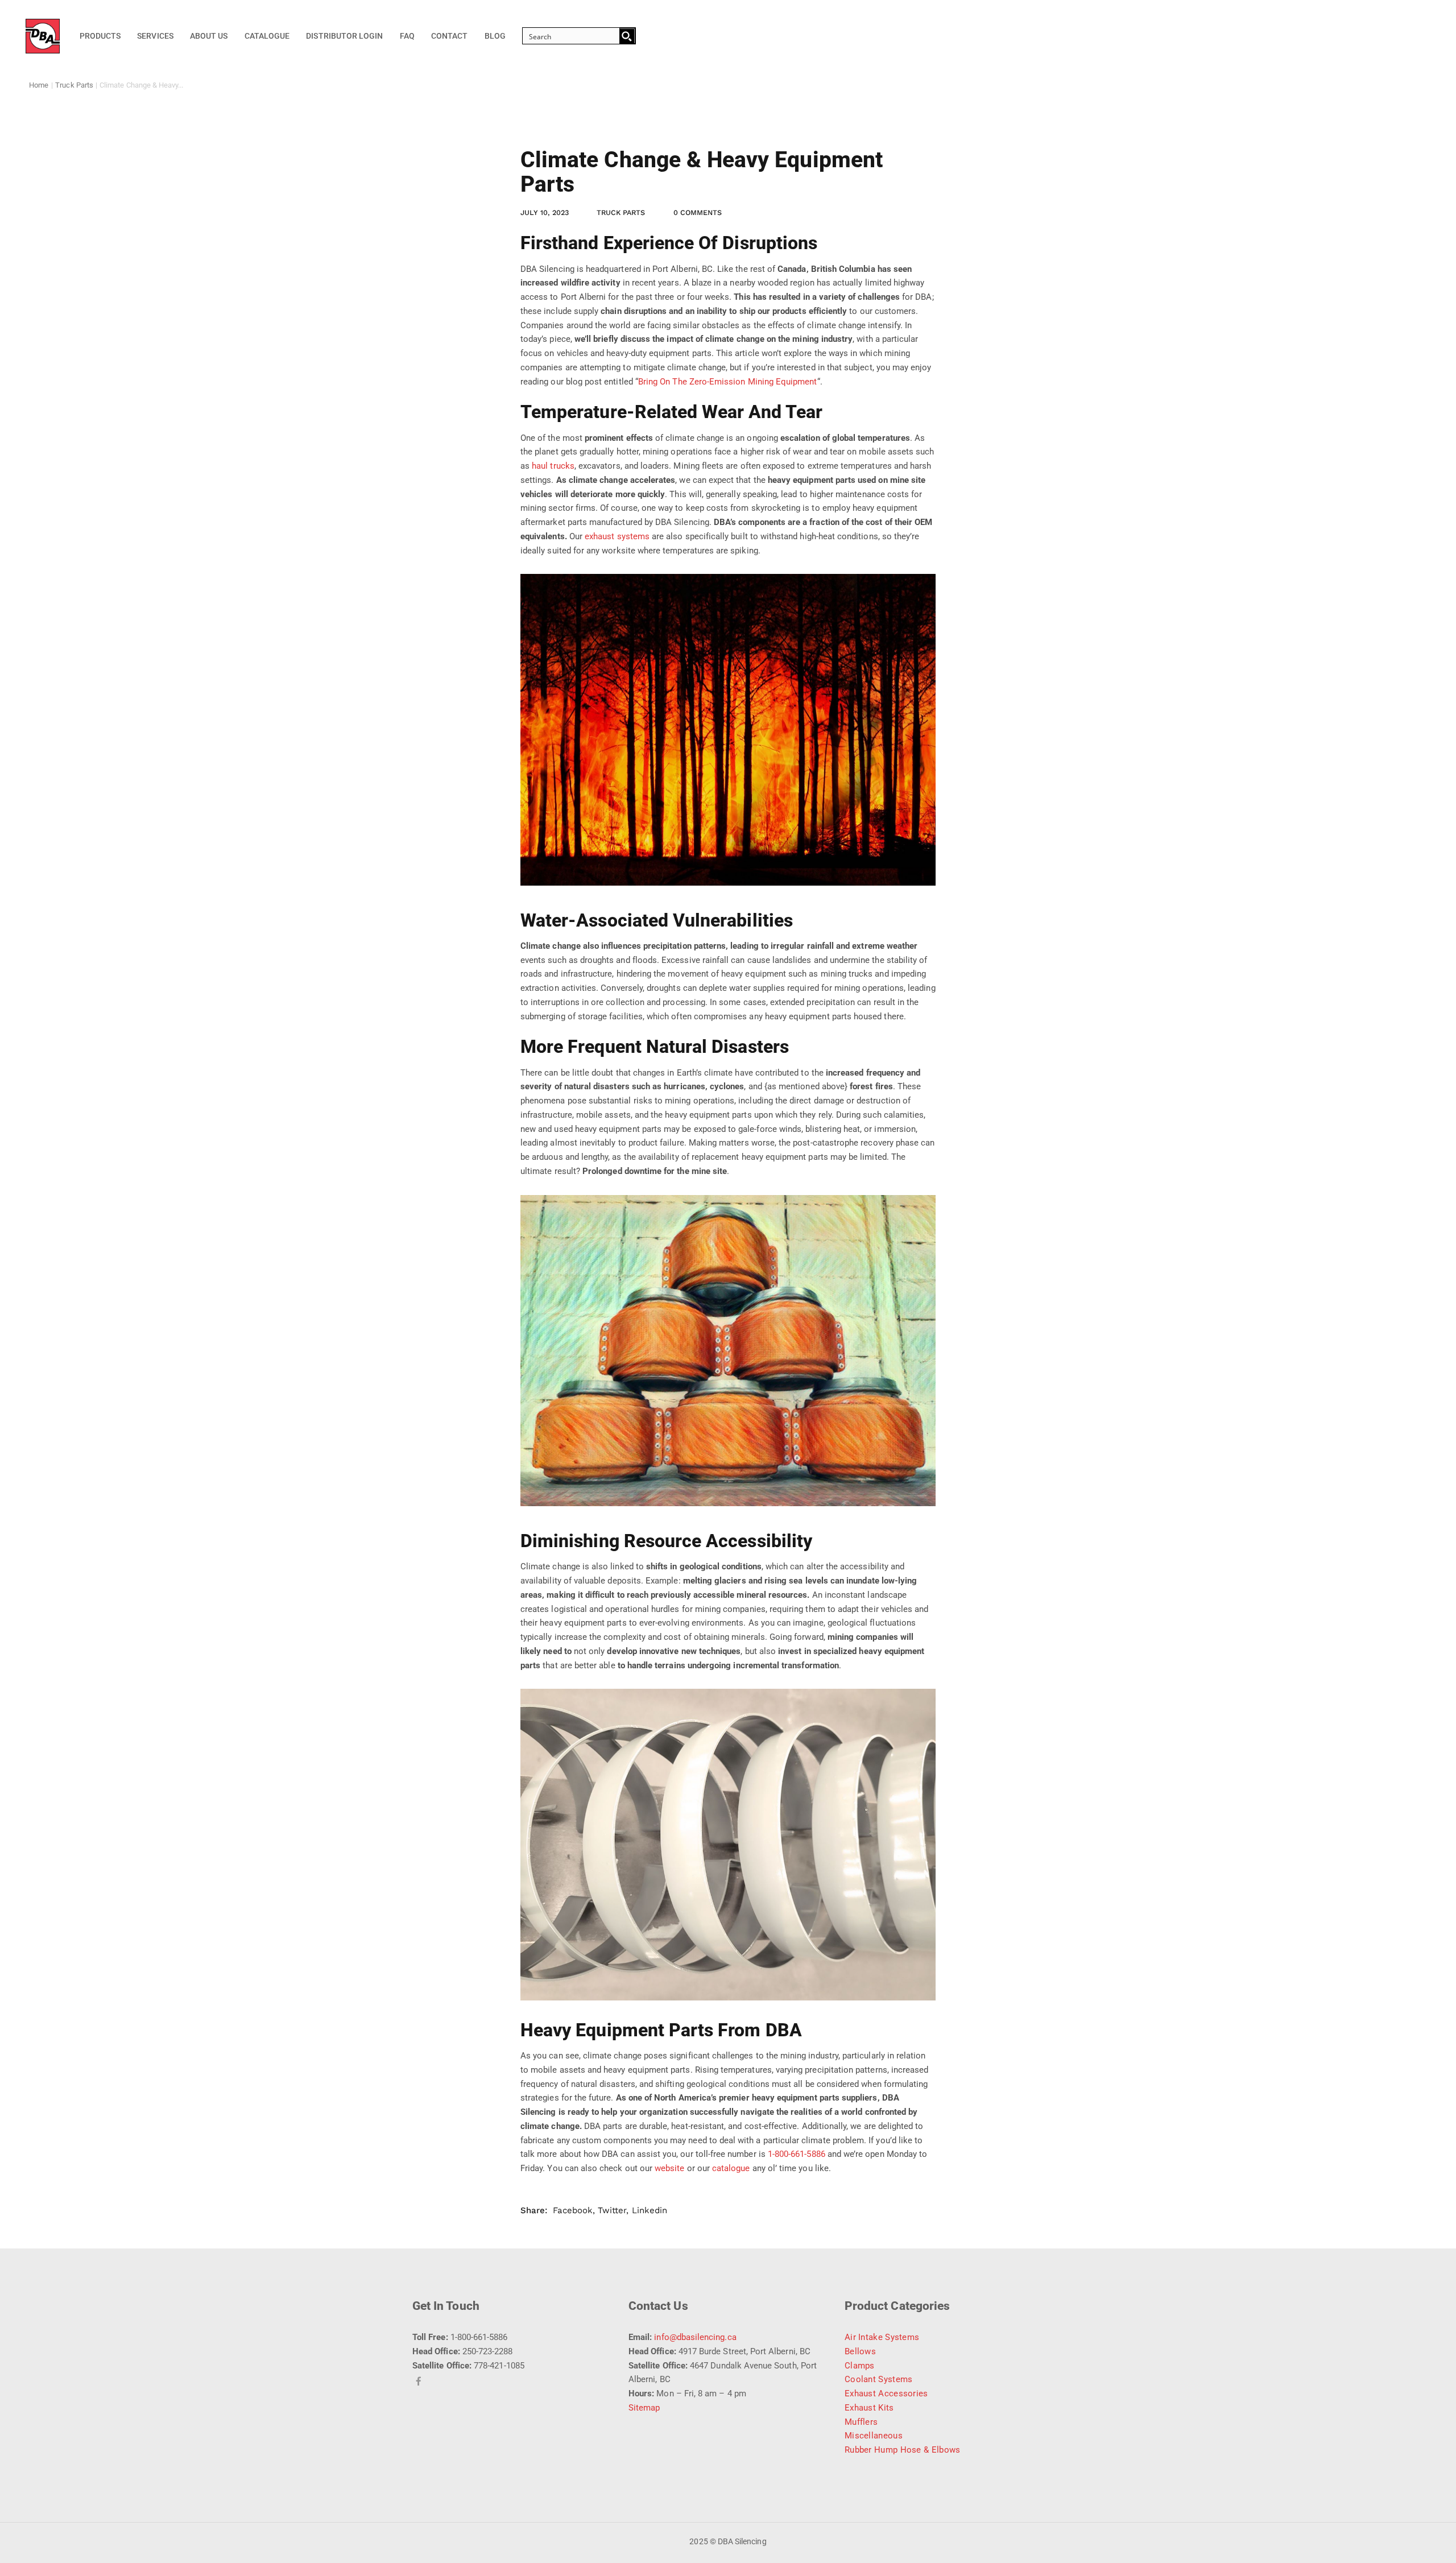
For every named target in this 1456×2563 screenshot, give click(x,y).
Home (39, 85)
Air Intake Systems (882, 2337)
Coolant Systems (879, 2379)
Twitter (612, 2210)
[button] (575, 36)
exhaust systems (617, 536)
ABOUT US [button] (209, 36)
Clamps (860, 2366)
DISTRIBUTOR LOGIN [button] (344, 36)
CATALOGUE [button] (267, 36)
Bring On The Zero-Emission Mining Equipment (728, 382)
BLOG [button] (495, 36)
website (669, 2168)
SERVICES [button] (155, 36)
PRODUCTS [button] (100, 36)
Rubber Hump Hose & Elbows (903, 2450)
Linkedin (650, 2210)
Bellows (860, 2351)
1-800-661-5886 (797, 2154)
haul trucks (553, 466)
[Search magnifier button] (627, 36)
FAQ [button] (407, 36)
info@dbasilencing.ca (695, 2337)
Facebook (572, 2210)
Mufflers (861, 2422)
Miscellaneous (874, 2436)
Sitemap (644, 2408)
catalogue (731, 2168)
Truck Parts (74, 85)
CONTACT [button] (449, 36)
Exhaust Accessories (886, 2393)
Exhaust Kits (869, 2408)
